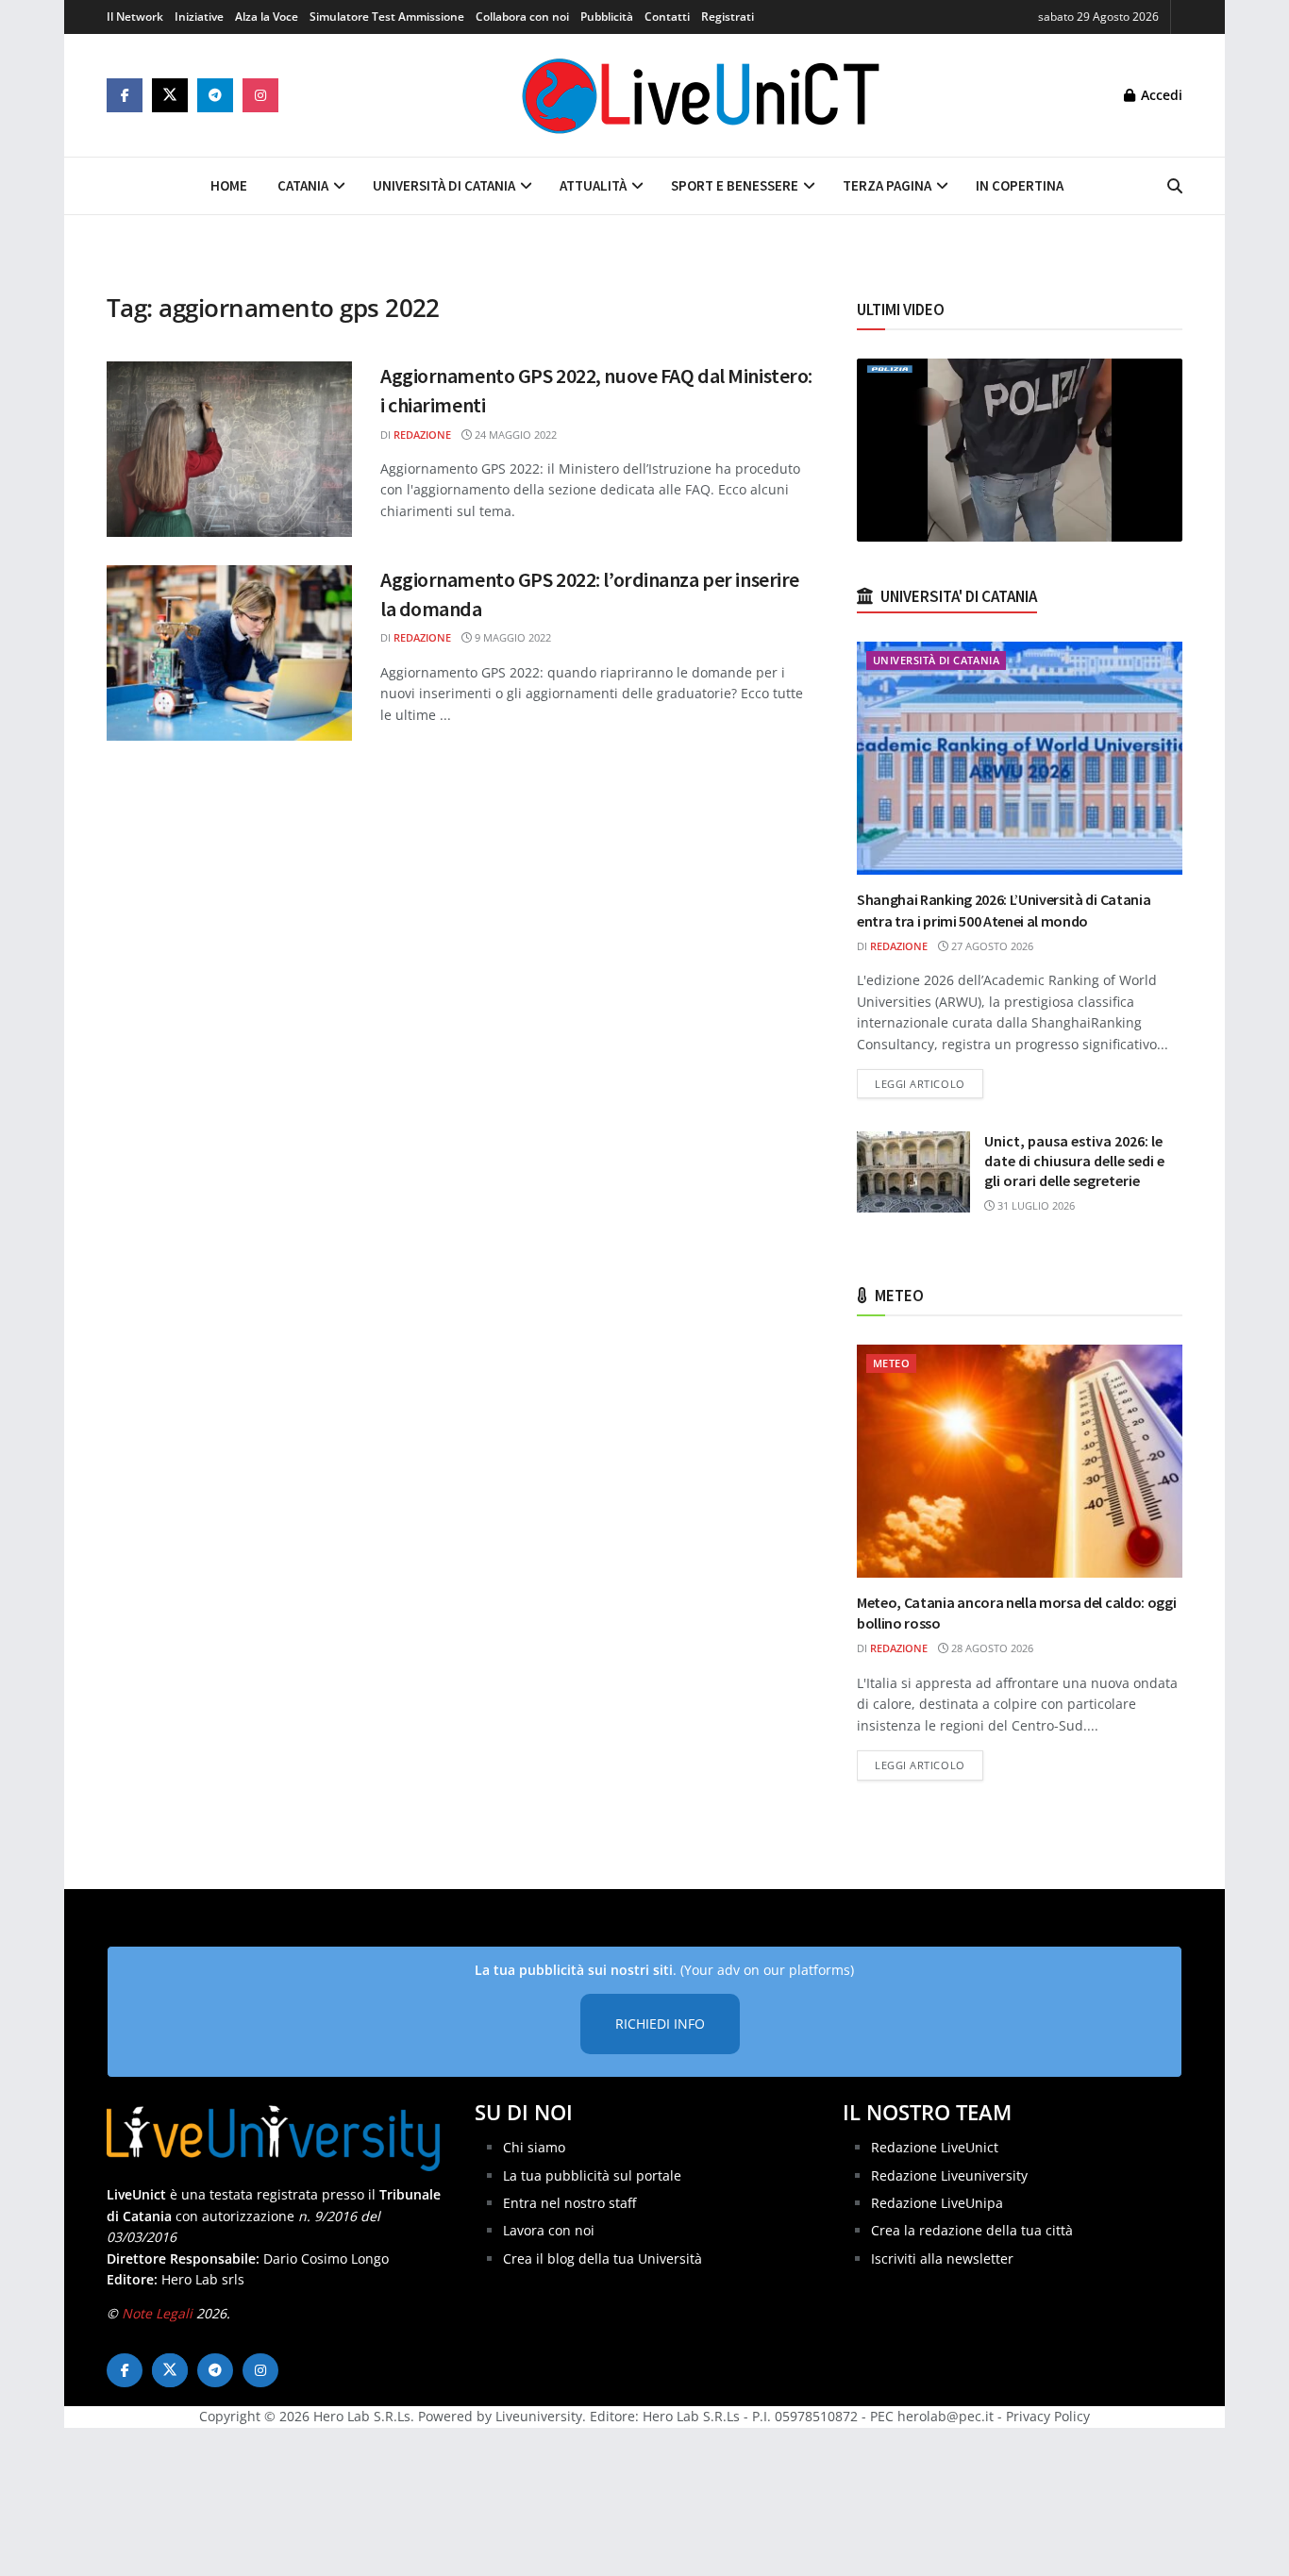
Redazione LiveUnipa (937, 2203)
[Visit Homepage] (701, 95)
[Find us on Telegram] (215, 95)
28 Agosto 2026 (991, 1648)
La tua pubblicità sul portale (592, 2175)
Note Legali (157, 2313)
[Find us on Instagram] (260, 95)
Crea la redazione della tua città (972, 2230)
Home (229, 185)
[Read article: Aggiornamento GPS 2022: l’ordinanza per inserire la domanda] (229, 653)
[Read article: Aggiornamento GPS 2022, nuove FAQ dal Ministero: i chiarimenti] (229, 449)
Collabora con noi (522, 17)
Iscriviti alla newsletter (942, 2258)
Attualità (593, 185)
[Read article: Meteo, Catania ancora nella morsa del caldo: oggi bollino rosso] (1020, 1461)
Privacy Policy (1048, 2416)
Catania (303, 185)
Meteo (891, 1363)
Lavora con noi (549, 2230)
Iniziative (199, 17)
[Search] (1175, 186)
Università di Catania (444, 185)
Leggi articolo (929, 1083)
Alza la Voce (267, 17)
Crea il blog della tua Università (603, 2258)
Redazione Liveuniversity (949, 2175)
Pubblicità (607, 17)
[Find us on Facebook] (125, 95)
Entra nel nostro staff (569, 2203)
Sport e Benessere (735, 185)
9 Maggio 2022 (511, 637)
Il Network (135, 17)
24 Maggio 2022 (514, 435)
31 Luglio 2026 (1035, 1205)
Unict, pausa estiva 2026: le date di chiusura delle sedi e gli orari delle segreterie (1074, 1161)
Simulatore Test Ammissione (387, 17)
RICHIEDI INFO (660, 2024)
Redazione (422, 435)
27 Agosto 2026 (991, 946)
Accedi (1160, 95)
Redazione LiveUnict (935, 2147)
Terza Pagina (887, 185)
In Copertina (1020, 185)
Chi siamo (534, 2147)
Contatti (667, 17)
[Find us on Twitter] (170, 95)
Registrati (728, 17)
